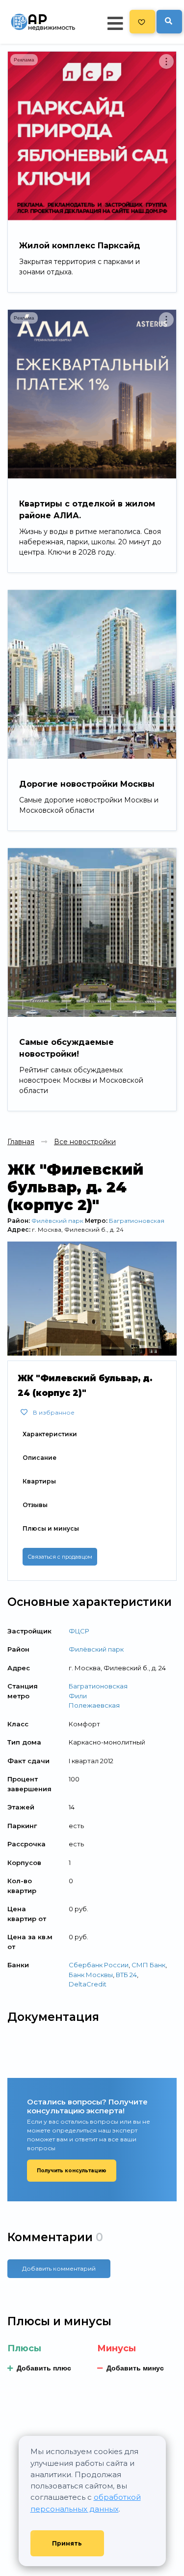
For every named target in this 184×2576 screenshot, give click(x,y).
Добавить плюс (44, 2368)
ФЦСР (79, 1631)
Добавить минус (135, 2368)
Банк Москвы (91, 1975)
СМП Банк (148, 1965)
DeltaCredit (88, 1984)
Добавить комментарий (59, 2268)
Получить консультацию (72, 2171)
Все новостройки (85, 1142)
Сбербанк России (99, 1965)
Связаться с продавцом (60, 1557)
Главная (21, 1142)
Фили (78, 1696)
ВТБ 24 (126, 1975)
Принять (67, 2543)
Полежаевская (94, 1705)
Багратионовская (137, 1221)
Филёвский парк (57, 1221)
